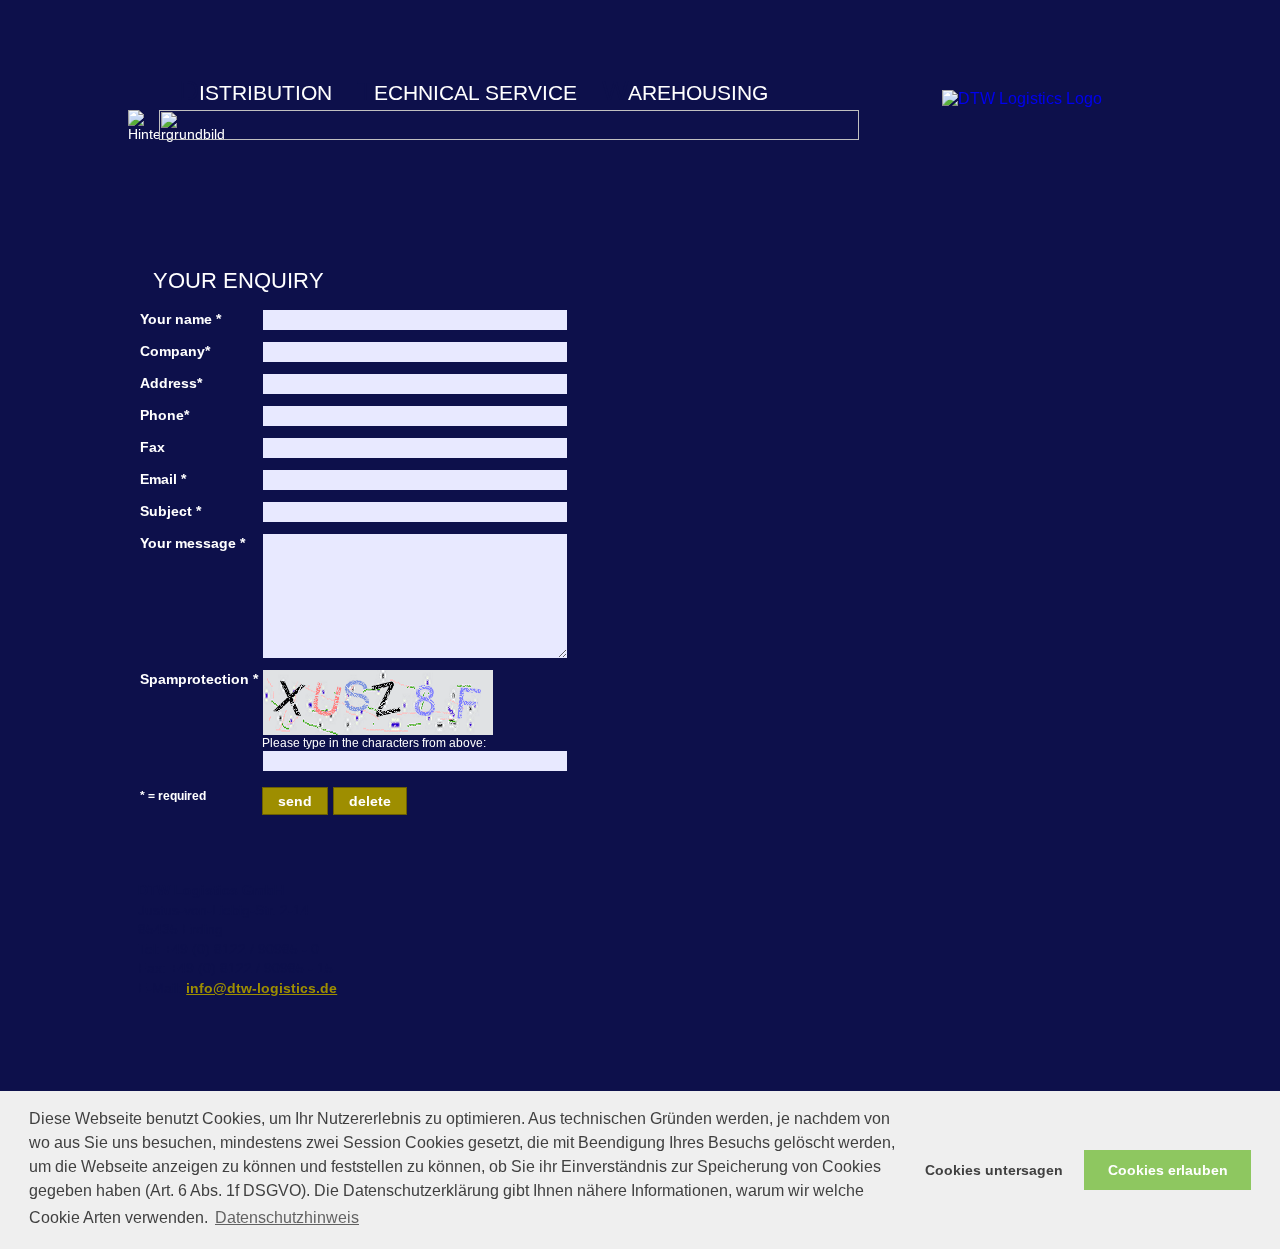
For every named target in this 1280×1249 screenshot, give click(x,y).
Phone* (164, 415)
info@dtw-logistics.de (261, 988)
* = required (173, 796)
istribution (255, 92)
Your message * (192, 543)
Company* (175, 351)
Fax (152, 447)
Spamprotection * (199, 679)
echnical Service (467, 92)
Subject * (170, 511)
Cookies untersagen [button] (994, 1170)
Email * (163, 479)
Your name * (180, 319)
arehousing (685, 92)
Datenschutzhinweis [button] (287, 1217)
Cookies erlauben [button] (1168, 1170)
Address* (171, 383)
